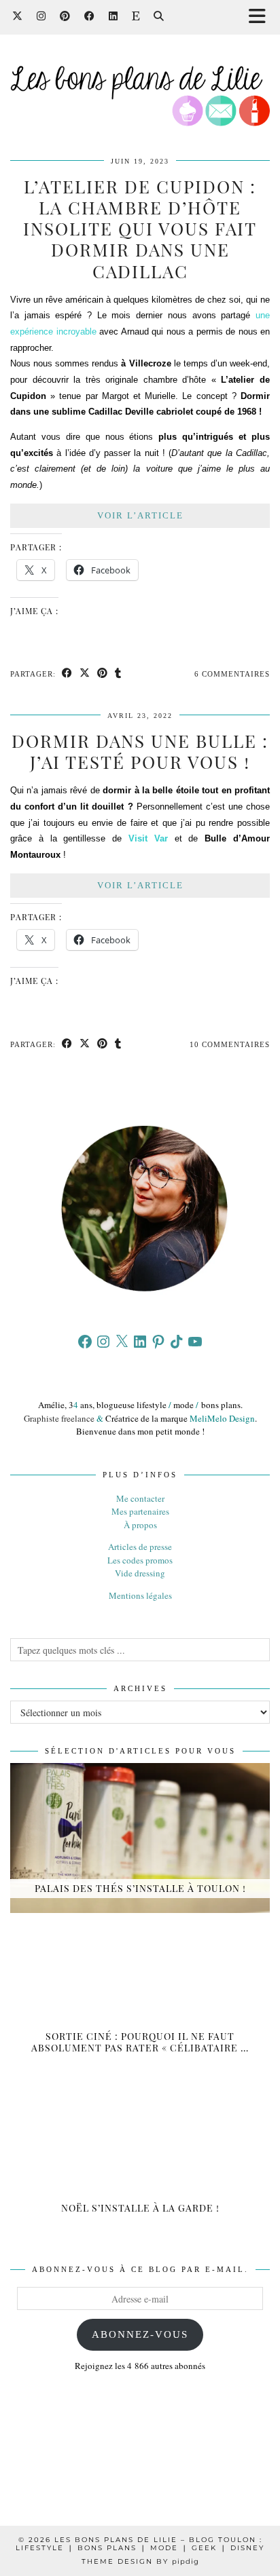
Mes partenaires (140, 1511)
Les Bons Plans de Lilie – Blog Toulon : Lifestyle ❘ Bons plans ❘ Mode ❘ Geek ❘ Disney (140, 2544)
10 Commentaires (230, 1044)
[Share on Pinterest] (103, 674)
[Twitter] (18, 17)
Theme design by (140, 2561)
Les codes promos (140, 1560)
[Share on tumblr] (118, 674)
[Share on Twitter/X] (85, 674)
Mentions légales (140, 1595)
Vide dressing (140, 1573)
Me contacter (140, 1498)
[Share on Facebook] (67, 674)
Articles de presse (140, 1547)
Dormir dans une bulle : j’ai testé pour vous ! (140, 751)
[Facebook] (90, 17)
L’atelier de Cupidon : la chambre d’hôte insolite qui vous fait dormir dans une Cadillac (140, 229)
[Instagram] (41, 17)
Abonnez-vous (140, 2334)
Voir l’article (140, 515)
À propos (140, 1525)
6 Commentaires (232, 674)
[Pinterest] (65, 17)
